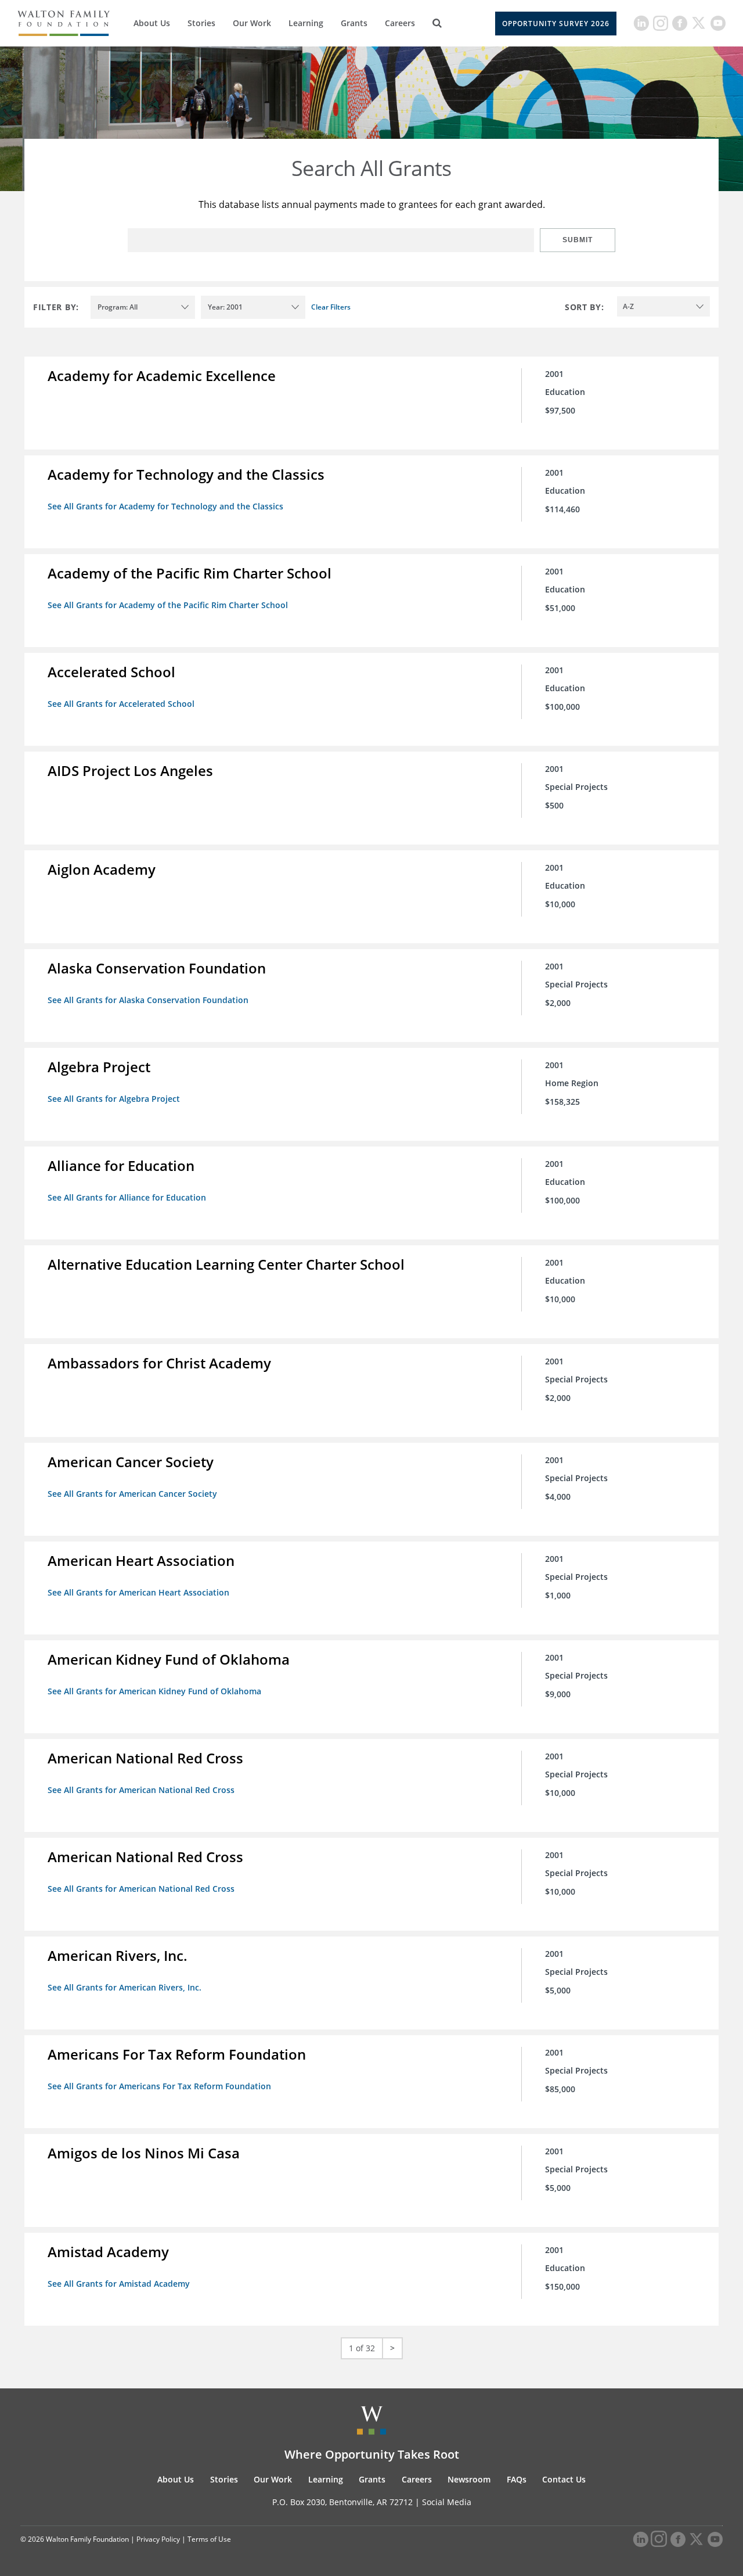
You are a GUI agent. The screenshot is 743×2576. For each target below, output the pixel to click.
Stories (201, 23)
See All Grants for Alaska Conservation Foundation (148, 1000)
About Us (152, 23)
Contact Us (564, 2479)
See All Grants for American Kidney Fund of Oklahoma (154, 1691)
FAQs (517, 2479)
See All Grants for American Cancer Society (132, 1494)
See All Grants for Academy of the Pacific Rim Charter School (168, 605)
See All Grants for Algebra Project (114, 1099)
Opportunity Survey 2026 (556, 24)
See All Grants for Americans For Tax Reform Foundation (159, 2086)
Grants (354, 23)
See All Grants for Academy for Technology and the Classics (165, 506)
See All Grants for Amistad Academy (119, 2284)
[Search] (437, 23)
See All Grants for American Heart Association (138, 1592)
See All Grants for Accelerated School (121, 704)
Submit (578, 240)
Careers (400, 23)
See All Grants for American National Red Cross (141, 1790)
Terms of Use (209, 2539)
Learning (306, 23)
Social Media (447, 2502)
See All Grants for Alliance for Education (127, 1197)
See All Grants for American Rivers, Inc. (125, 1987)
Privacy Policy (158, 2539)
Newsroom (469, 2479)
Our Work (252, 23)
